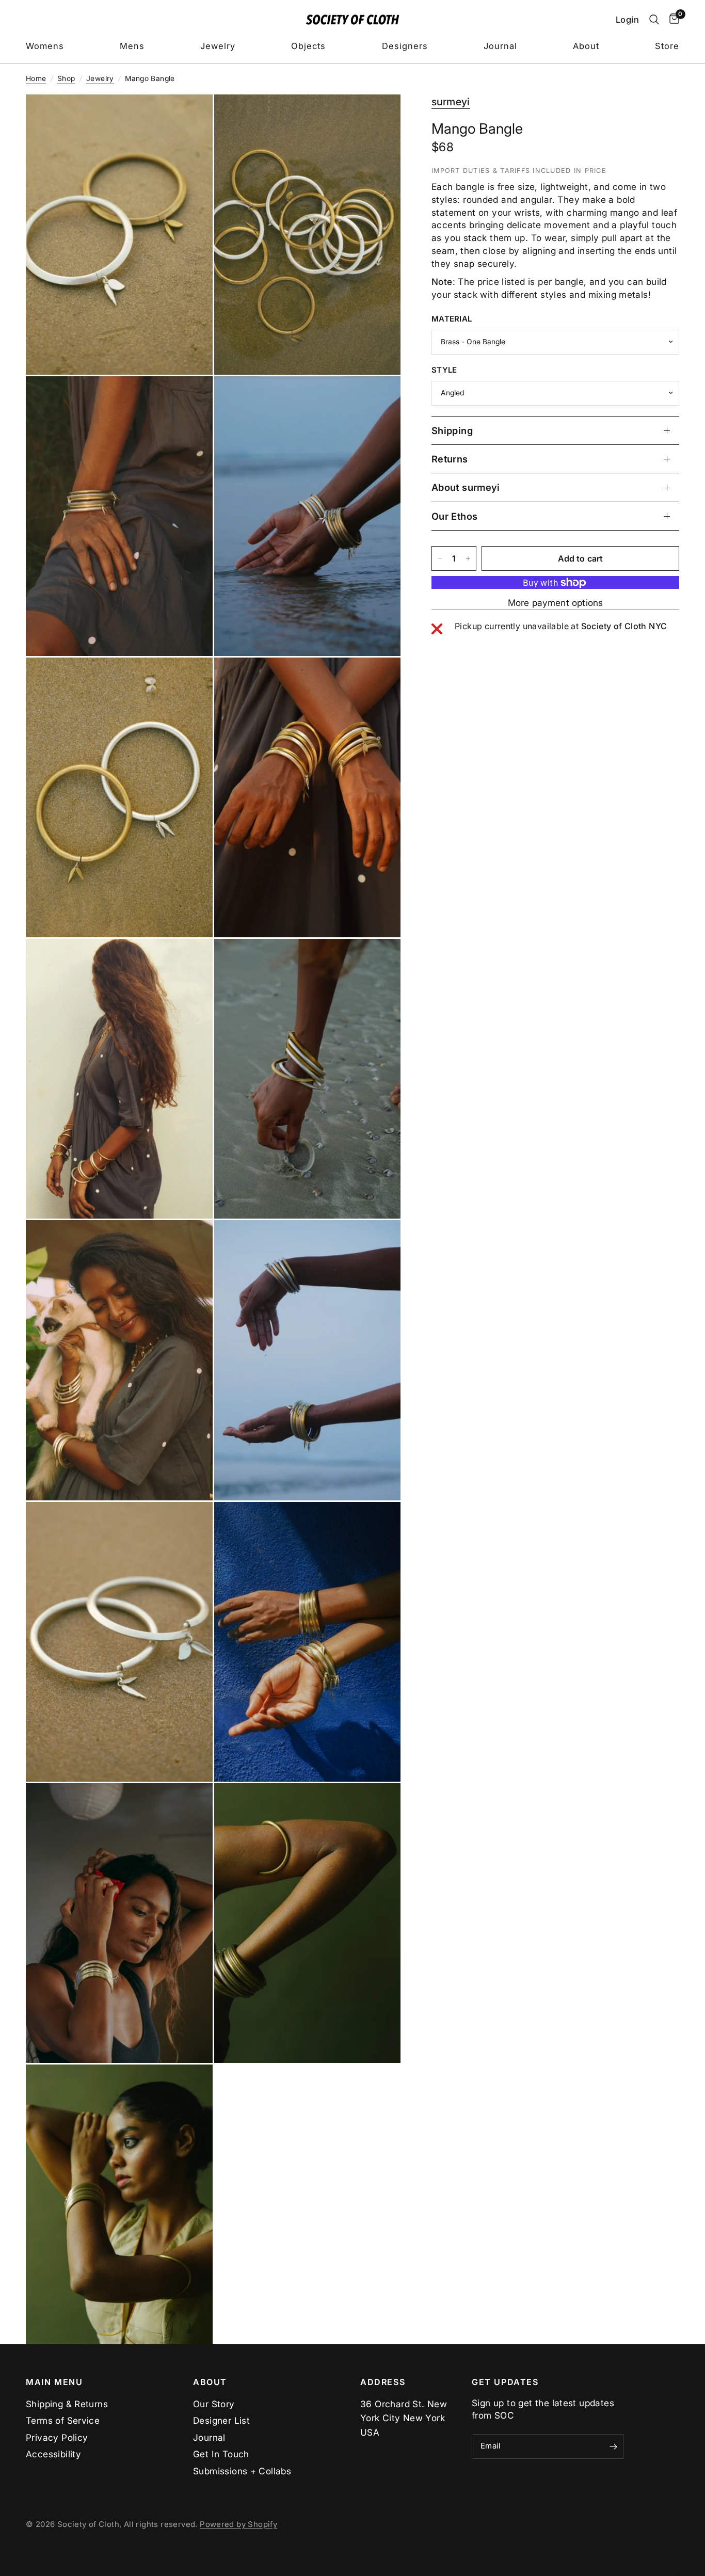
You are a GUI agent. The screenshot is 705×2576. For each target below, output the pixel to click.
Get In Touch (221, 2454)
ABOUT (210, 2382)
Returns (450, 459)
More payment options (555, 603)
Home (36, 78)
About (586, 46)
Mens (132, 46)
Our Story (214, 2404)
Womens (45, 46)
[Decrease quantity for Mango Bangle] (440, 558)
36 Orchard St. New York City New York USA (404, 2418)
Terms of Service (63, 2420)
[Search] (654, 20)
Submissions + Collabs (242, 2471)
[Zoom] (191, 116)
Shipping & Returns (67, 2404)
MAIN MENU (54, 2382)
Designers (405, 46)
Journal (500, 46)
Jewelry (218, 46)
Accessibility (53, 2454)
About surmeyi (466, 487)
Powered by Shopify (238, 2524)
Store (667, 46)
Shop (66, 78)
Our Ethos (454, 516)
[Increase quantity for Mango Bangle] (468, 558)
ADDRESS (383, 2382)
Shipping (452, 430)
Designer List (221, 2420)
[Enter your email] (613, 2446)
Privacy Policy (57, 2437)
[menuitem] (45, 46)
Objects (308, 46)
